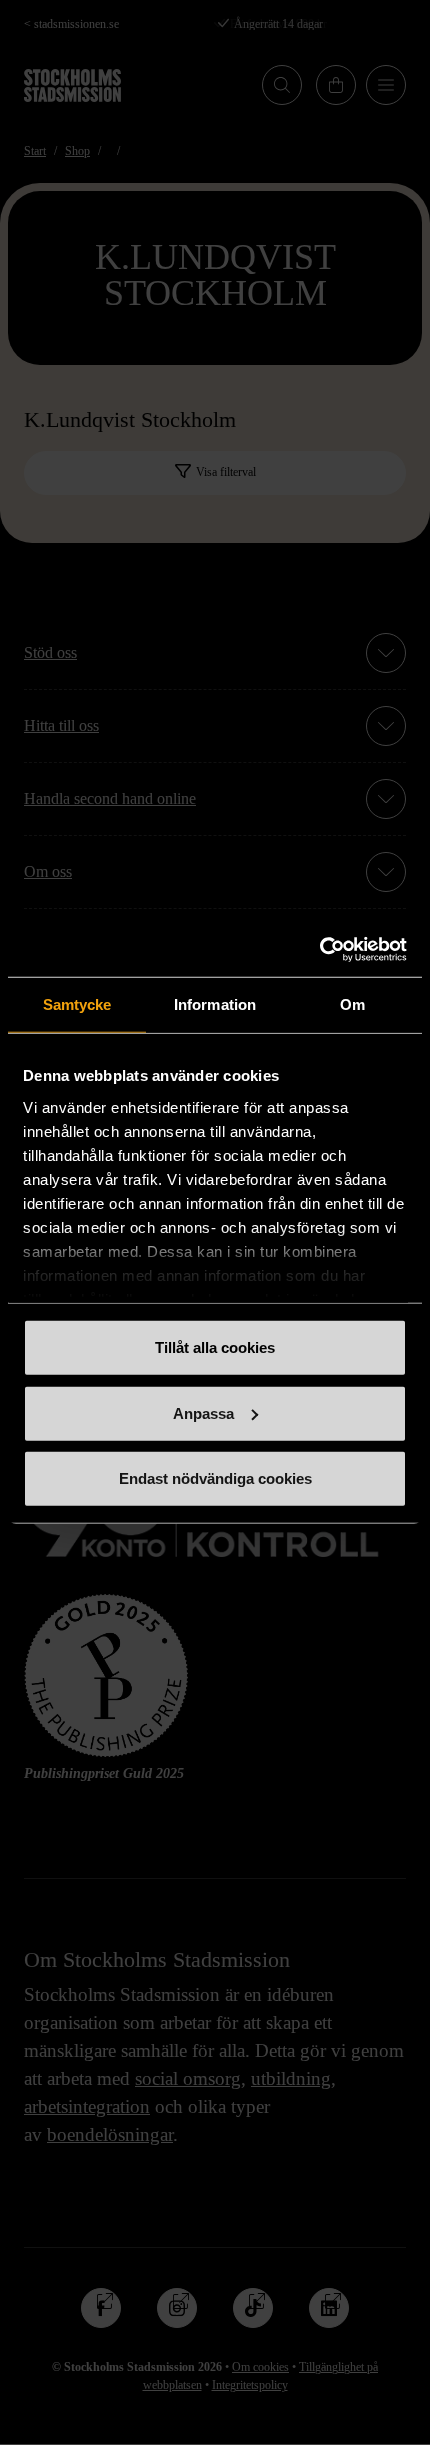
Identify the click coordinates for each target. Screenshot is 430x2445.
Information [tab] (215, 1004)
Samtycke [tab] (77, 1004)
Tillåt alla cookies (215, 1347)
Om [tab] (352, 1004)
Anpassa (203, 1412)
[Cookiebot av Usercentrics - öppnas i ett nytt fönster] (319, 949)
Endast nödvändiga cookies (215, 1478)
